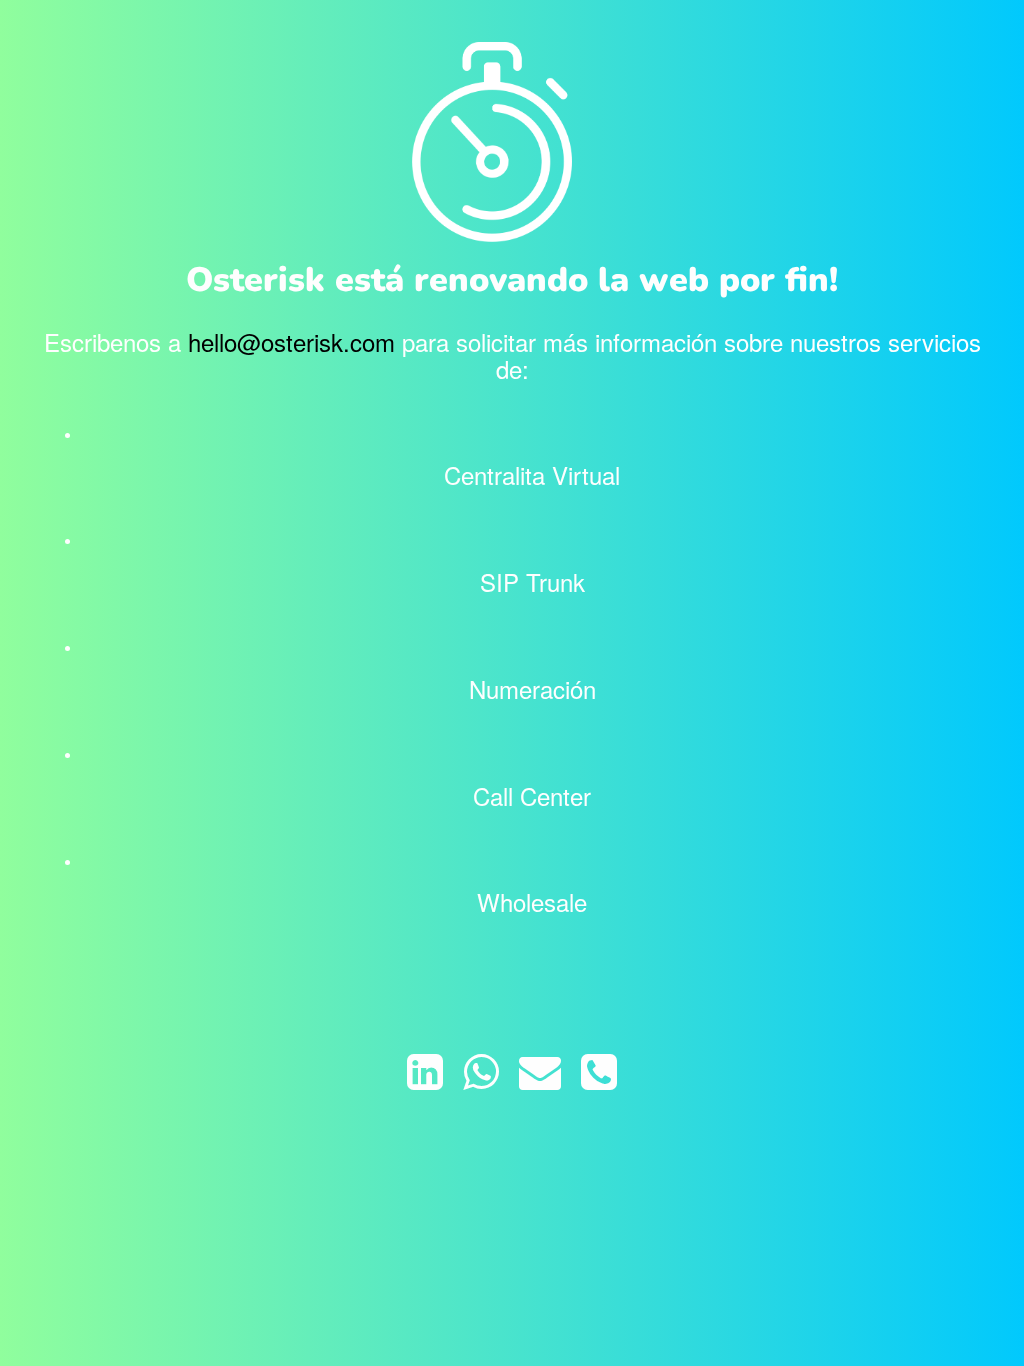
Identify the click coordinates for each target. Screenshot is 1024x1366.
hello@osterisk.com (291, 341)
